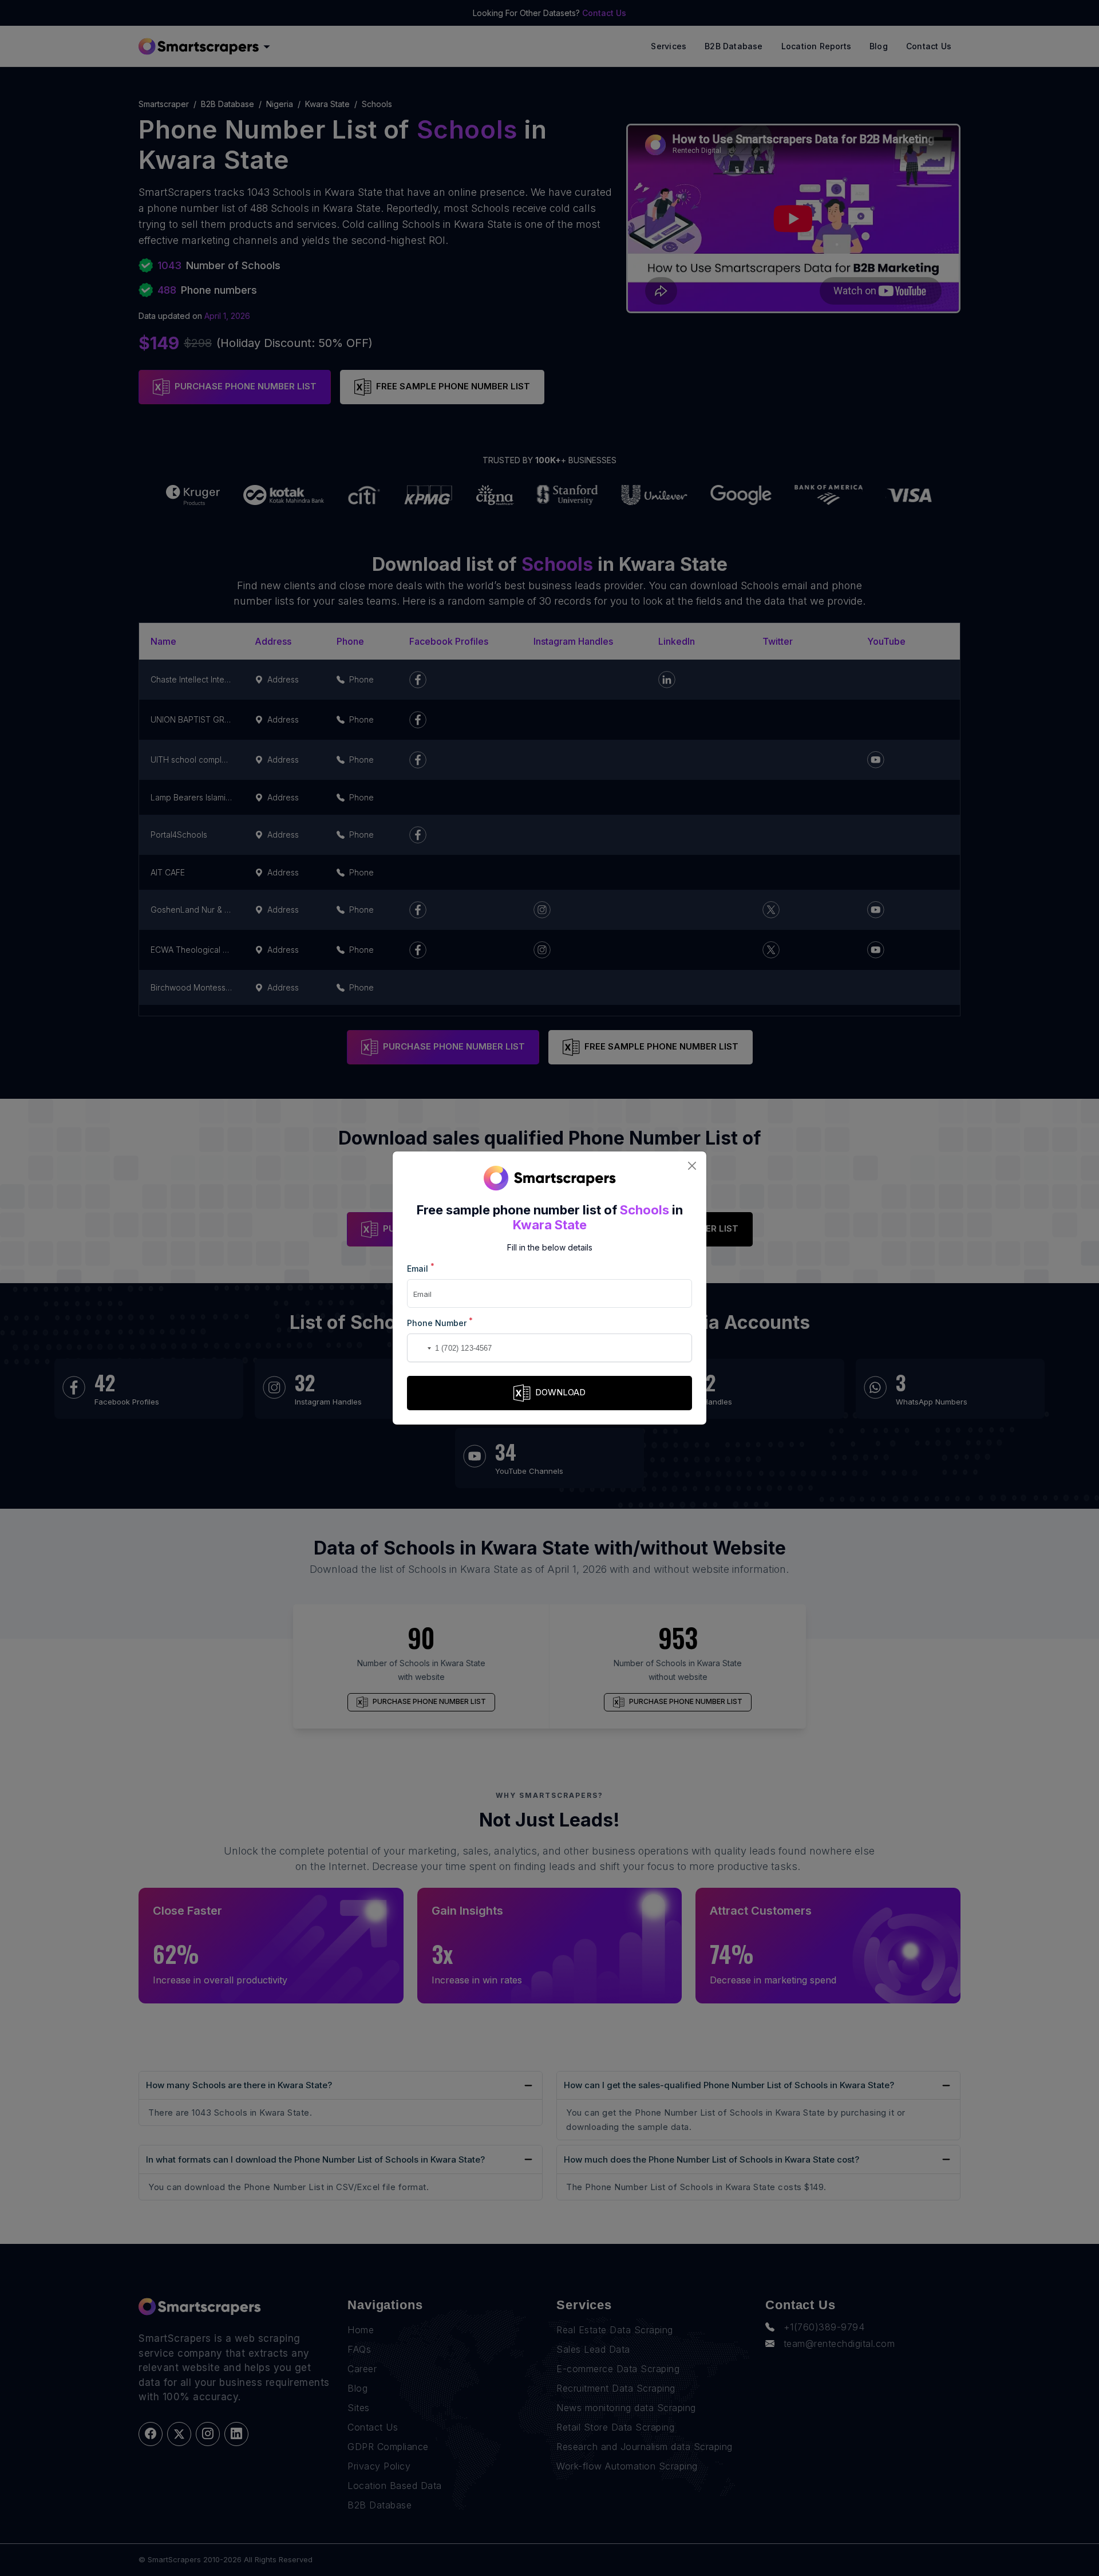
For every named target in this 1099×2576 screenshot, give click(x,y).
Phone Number (440, 1322)
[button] (418, 1348)
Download (560, 1392)
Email (421, 1268)
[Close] (692, 1166)
